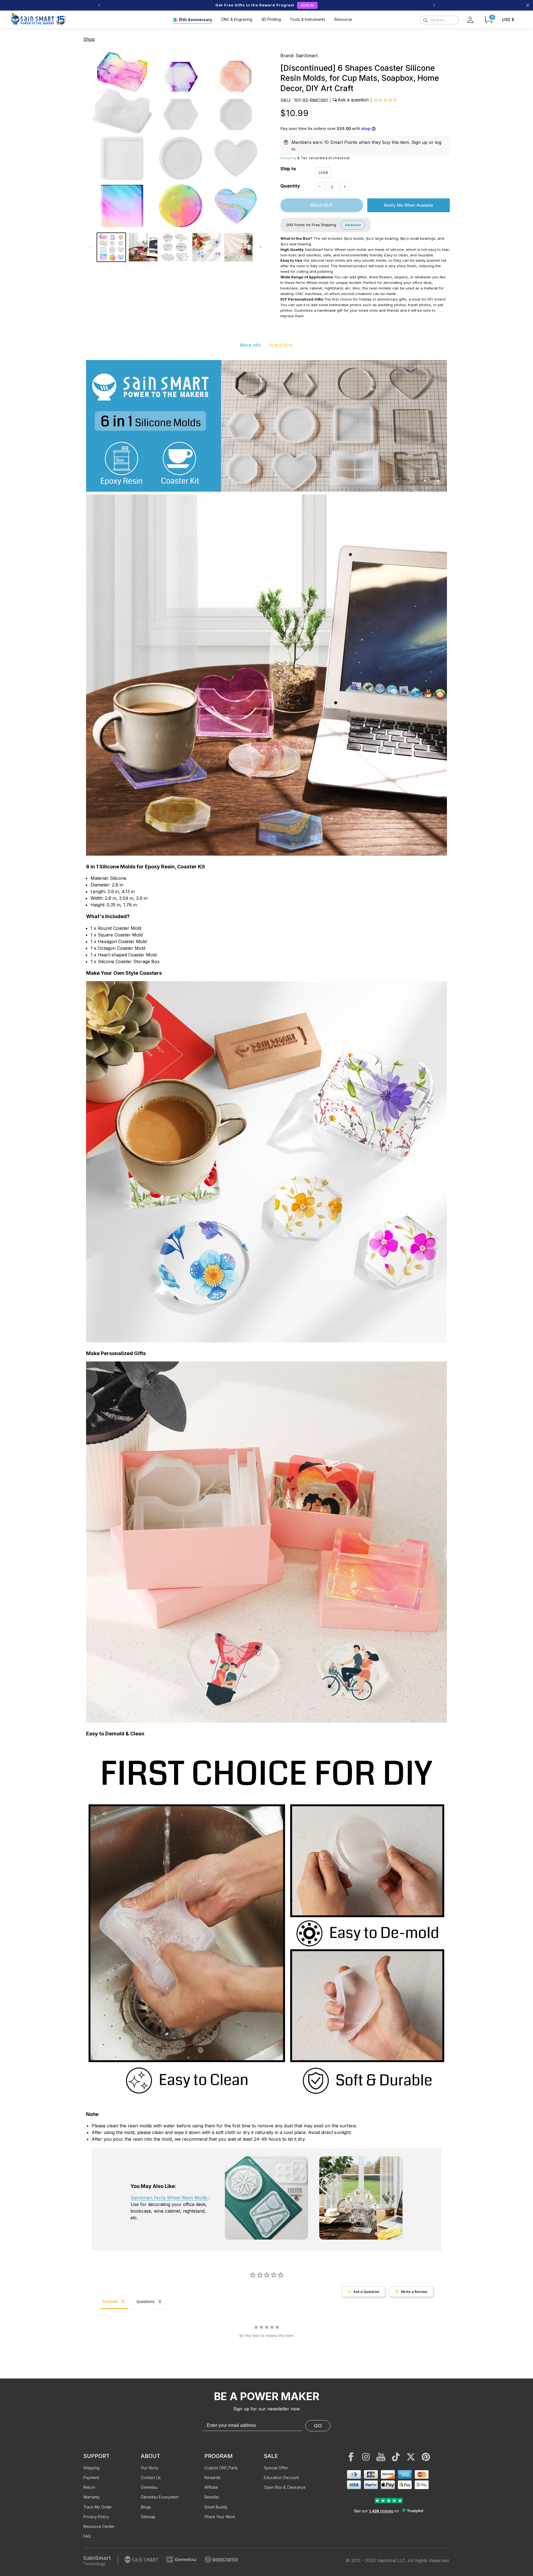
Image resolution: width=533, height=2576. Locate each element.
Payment (91, 2478)
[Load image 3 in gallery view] (175, 247)
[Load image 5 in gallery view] (238, 247)
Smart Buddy (216, 2507)
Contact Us (151, 2478)
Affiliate (211, 2487)
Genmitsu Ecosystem (160, 2497)
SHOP (294, 5)
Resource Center (99, 2526)
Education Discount (281, 2478)
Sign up (419, 142)
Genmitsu (149, 2487)
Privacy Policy (96, 2517)
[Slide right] (260, 247)
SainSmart (307, 56)
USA (323, 173)
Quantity (290, 186)
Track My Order (98, 2507)
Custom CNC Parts (221, 2468)
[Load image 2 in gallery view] (143, 247)
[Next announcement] (434, 5)
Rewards (212, 2478)
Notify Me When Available (408, 205)
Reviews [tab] (110, 2301)
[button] (489, 20)
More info (250, 345)
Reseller (212, 2497)
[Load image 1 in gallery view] (111, 247)
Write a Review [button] (414, 2292)
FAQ (87, 2536)
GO (318, 2426)
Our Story (149, 2468)
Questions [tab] (145, 2301)
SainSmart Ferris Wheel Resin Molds (170, 2198)
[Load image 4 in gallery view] (207, 247)
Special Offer (276, 2468)
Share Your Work (220, 2517)
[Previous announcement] (99, 5)
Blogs (146, 2507)
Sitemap (148, 2517)
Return (89, 2487)
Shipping (288, 158)
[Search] (425, 20)
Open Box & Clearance (285, 2487)
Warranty (91, 2497)
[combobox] (439, 20)
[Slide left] (89, 247)
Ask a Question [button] (366, 2292)
